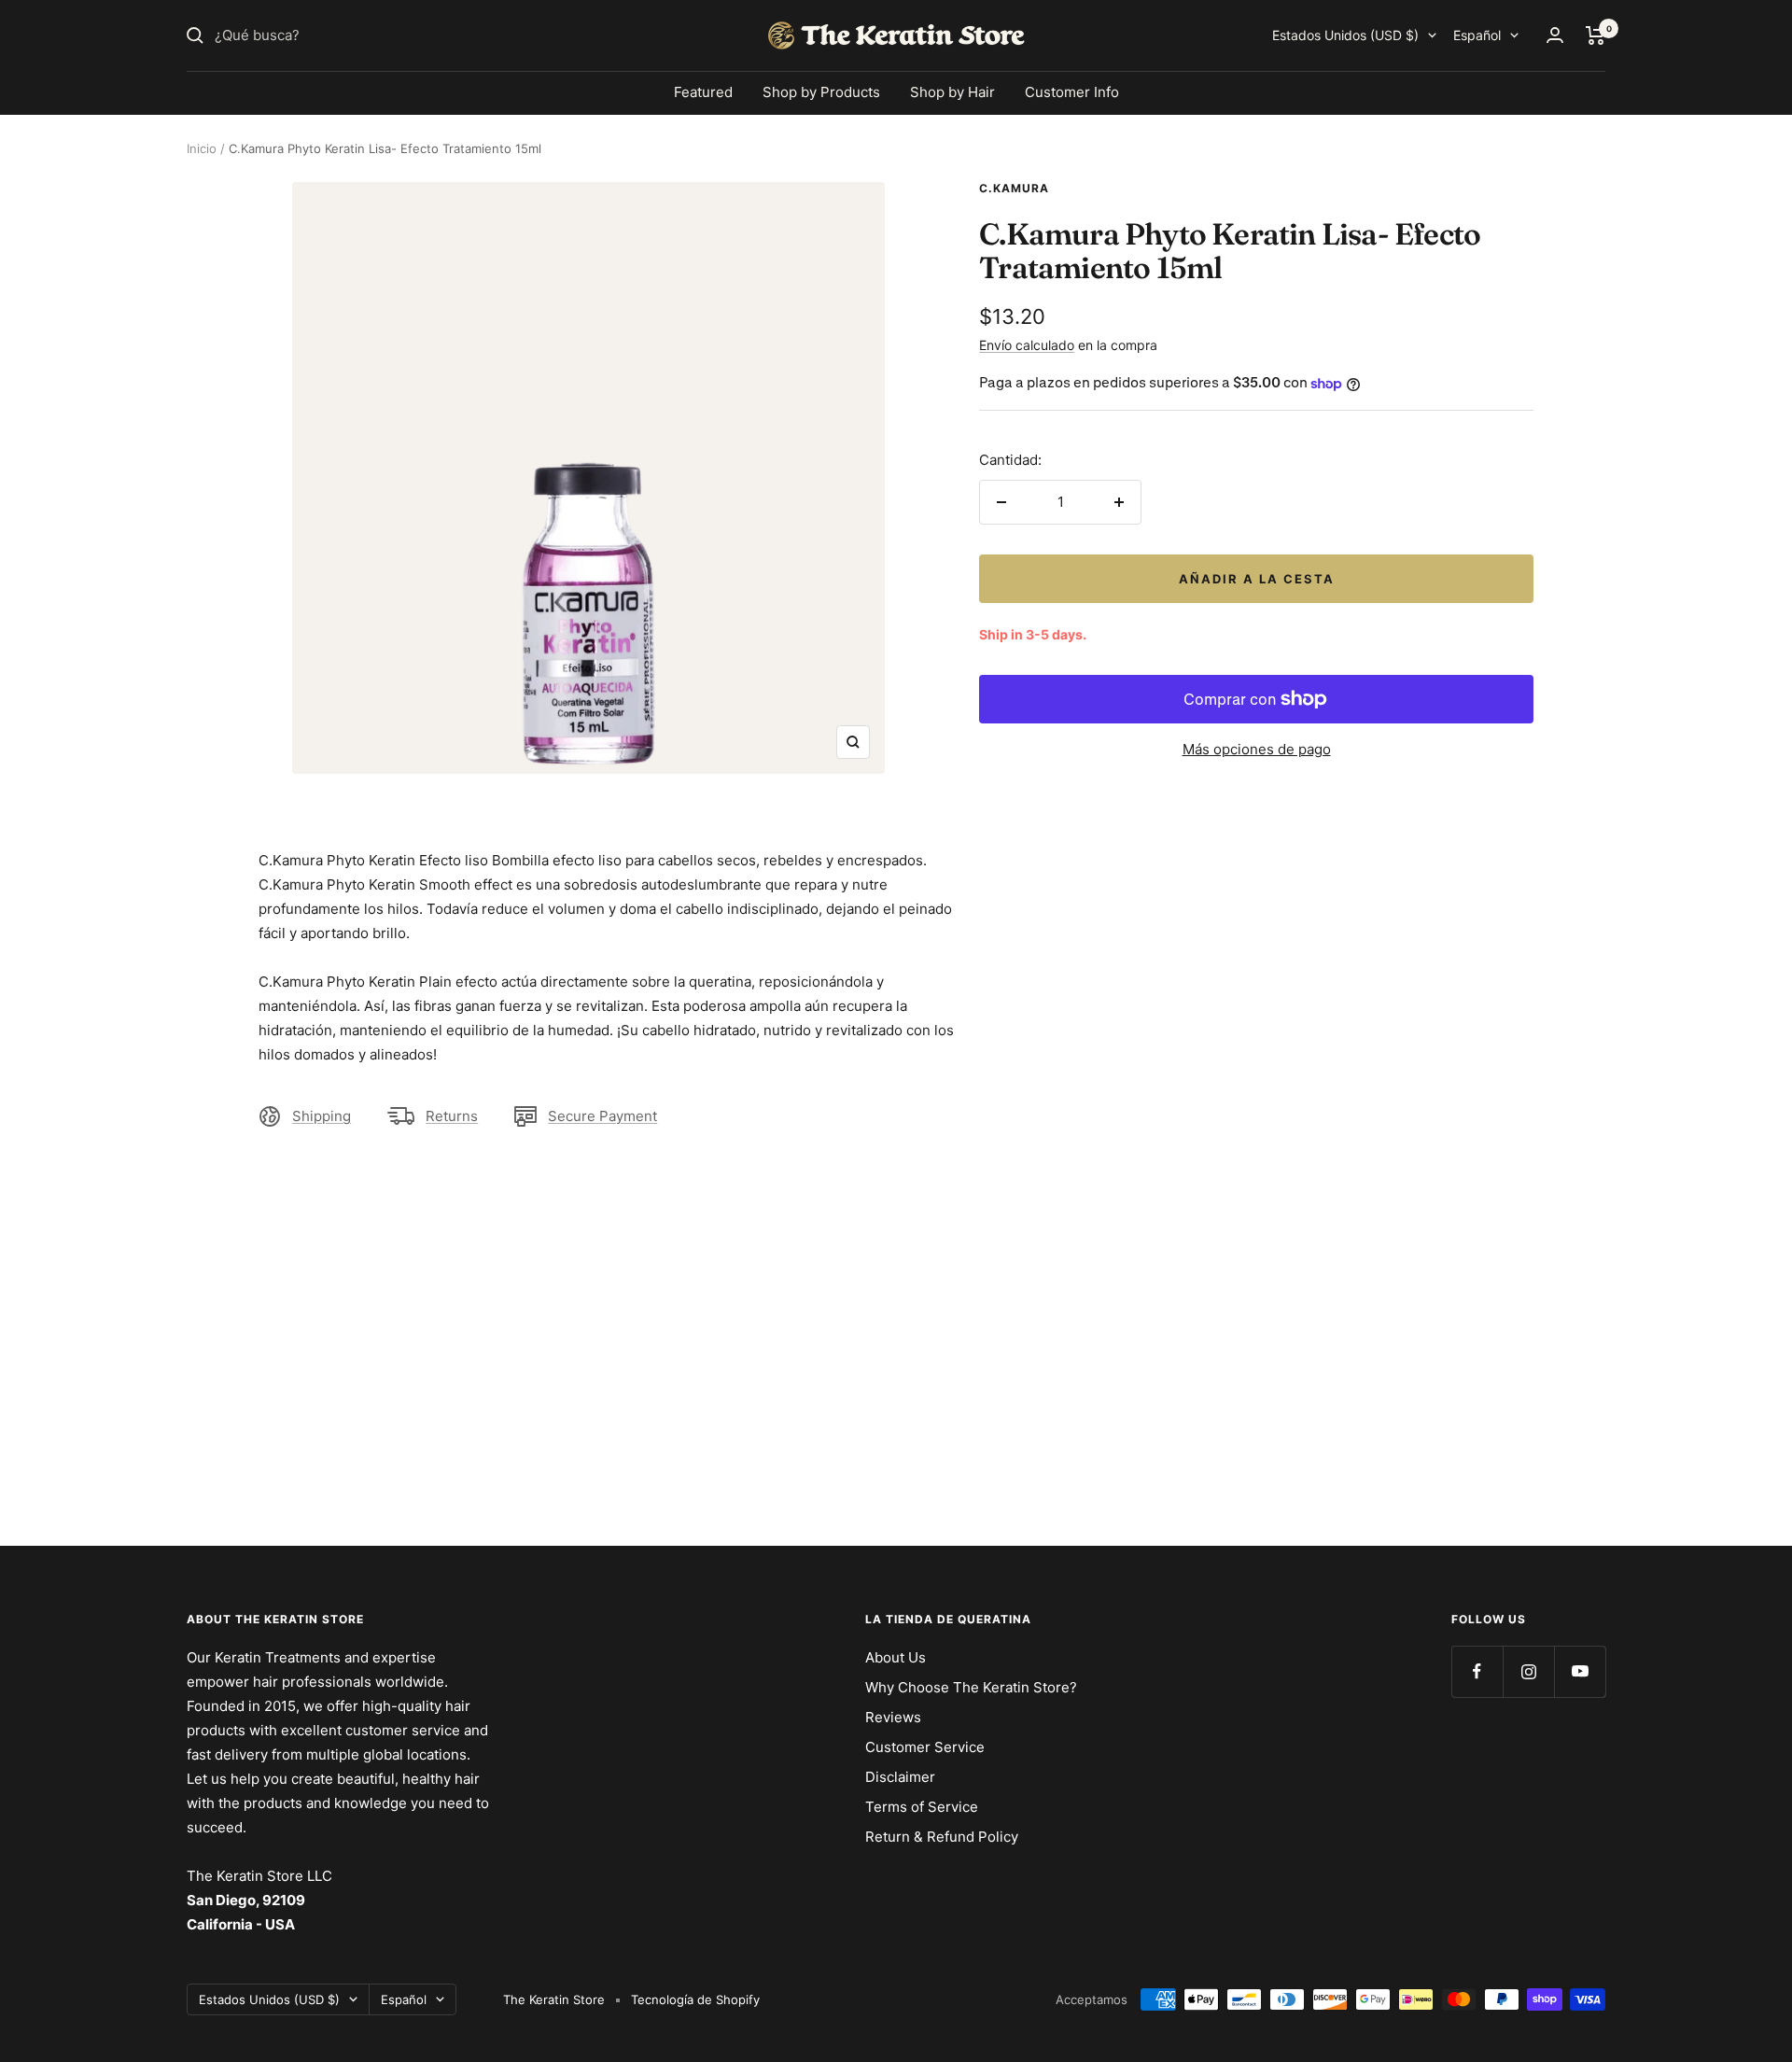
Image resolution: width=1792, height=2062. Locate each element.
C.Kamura (1014, 188)
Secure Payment (602, 1116)
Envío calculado (1027, 345)
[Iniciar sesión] (1555, 35)
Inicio (202, 148)
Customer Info (1072, 92)
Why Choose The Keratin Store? (971, 1687)
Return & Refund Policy (942, 1837)
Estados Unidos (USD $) (1345, 35)
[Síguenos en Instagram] (1528, 1671)
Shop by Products (821, 92)
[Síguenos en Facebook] (1477, 1671)
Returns (452, 1116)
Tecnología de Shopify (695, 1999)
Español (1477, 35)
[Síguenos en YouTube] (1580, 1671)
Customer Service (925, 1747)
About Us (896, 1657)
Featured (703, 92)
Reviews (893, 1717)
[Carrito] (1596, 35)
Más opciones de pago (1257, 749)
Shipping (322, 1116)
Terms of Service (922, 1807)
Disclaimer (900, 1777)
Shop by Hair (952, 92)
